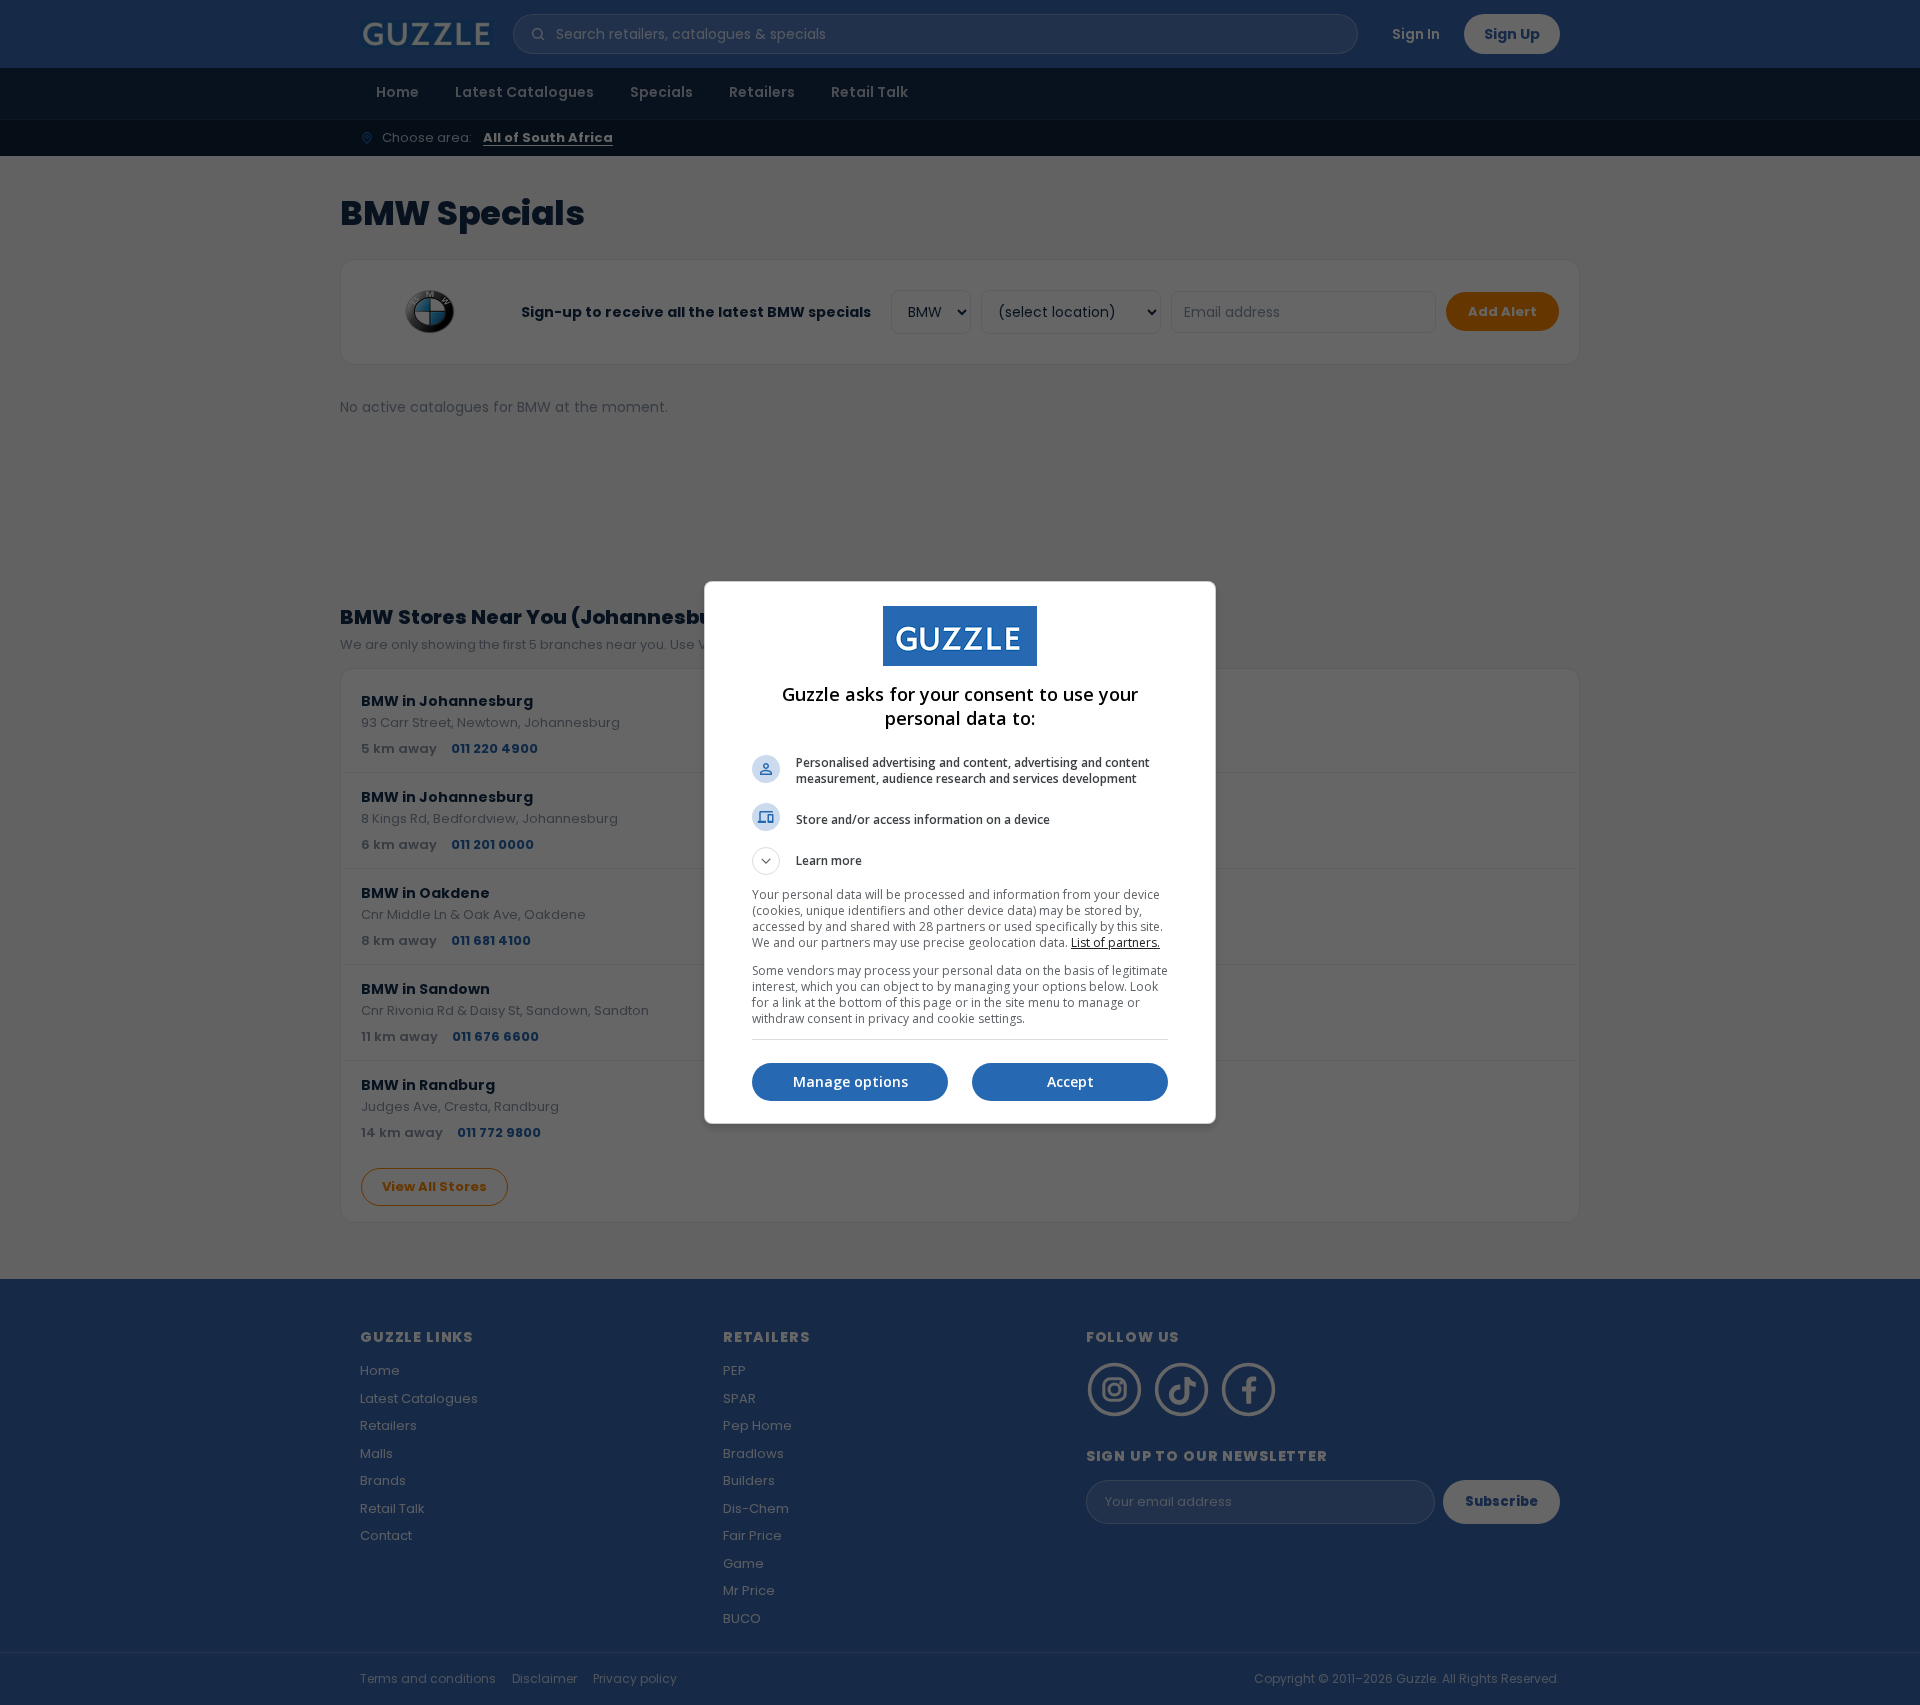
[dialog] (960, 852)
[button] (960, 861)
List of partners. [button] (1115, 942)
